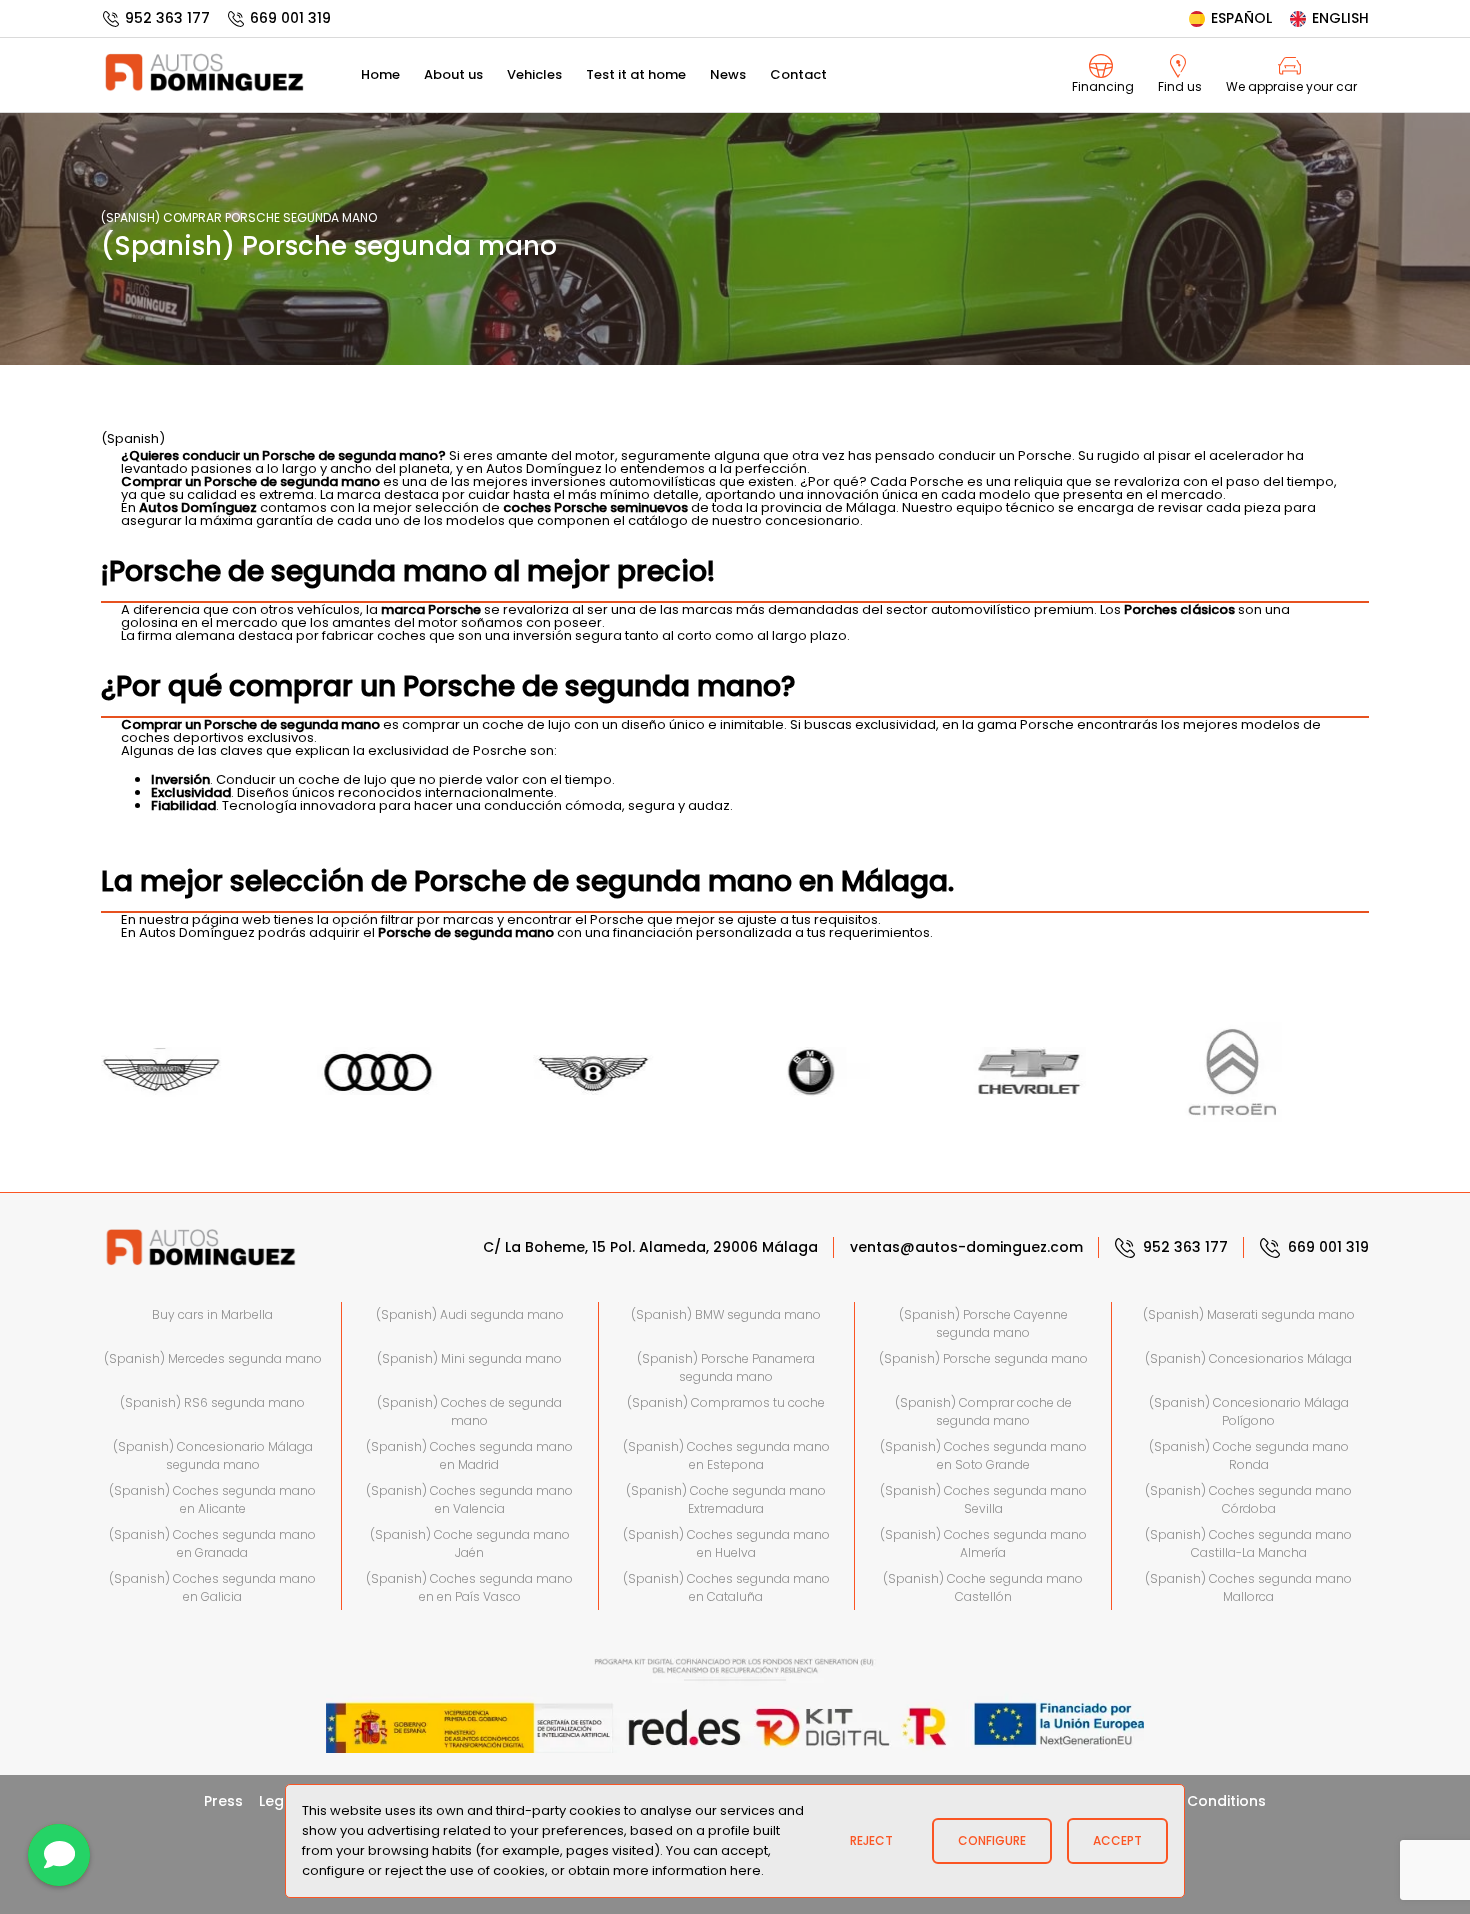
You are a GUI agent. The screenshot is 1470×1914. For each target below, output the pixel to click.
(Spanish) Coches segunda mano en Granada (212, 1543)
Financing (1103, 86)
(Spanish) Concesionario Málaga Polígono (1249, 1411)
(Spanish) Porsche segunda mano (983, 1358)
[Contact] (59, 1855)
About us (453, 74)
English (1340, 18)
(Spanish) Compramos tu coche (726, 1402)
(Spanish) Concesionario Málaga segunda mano (213, 1455)
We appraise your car (1291, 86)
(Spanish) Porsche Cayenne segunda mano (983, 1323)
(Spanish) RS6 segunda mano (212, 1402)
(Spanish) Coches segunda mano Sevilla (983, 1499)
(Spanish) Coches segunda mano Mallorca (1248, 1587)
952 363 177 (167, 18)
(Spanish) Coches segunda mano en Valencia (469, 1499)
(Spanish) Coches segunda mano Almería (983, 1543)
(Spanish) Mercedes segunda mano (213, 1358)
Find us (1180, 86)
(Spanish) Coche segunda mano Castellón (983, 1587)
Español (1241, 18)
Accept (1117, 1840)
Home (380, 74)
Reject (871, 1840)
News (728, 74)
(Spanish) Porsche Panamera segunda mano (726, 1367)
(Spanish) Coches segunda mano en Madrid (469, 1455)
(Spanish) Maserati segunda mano (1249, 1314)
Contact (798, 74)
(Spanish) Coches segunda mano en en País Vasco (469, 1587)
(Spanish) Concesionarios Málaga (1248, 1358)
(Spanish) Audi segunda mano (470, 1314)
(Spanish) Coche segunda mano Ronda (1249, 1455)
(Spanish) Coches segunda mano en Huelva (726, 1543)
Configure (992, 1840)
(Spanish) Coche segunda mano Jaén (470, 1543)
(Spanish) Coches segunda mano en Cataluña (726, 1587)
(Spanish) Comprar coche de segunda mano (983, 1411)
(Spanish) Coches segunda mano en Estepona (726, 1455)
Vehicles (534, 74)
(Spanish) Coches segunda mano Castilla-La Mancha (1248, 1543)
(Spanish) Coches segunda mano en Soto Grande (983, 1455)
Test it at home (636, 74)
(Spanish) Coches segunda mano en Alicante (212, 1499)
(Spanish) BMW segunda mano (726, 1314)
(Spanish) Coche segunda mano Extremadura (726, 1499)
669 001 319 (290, 18)
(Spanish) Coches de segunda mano (469, 1411)
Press (223, 1801)
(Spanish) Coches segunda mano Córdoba (1248, 1499)
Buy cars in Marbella (212, 1314)
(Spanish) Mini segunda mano (469, 1358)
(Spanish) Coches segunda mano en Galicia (212, 1587)
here (745, 1870)
